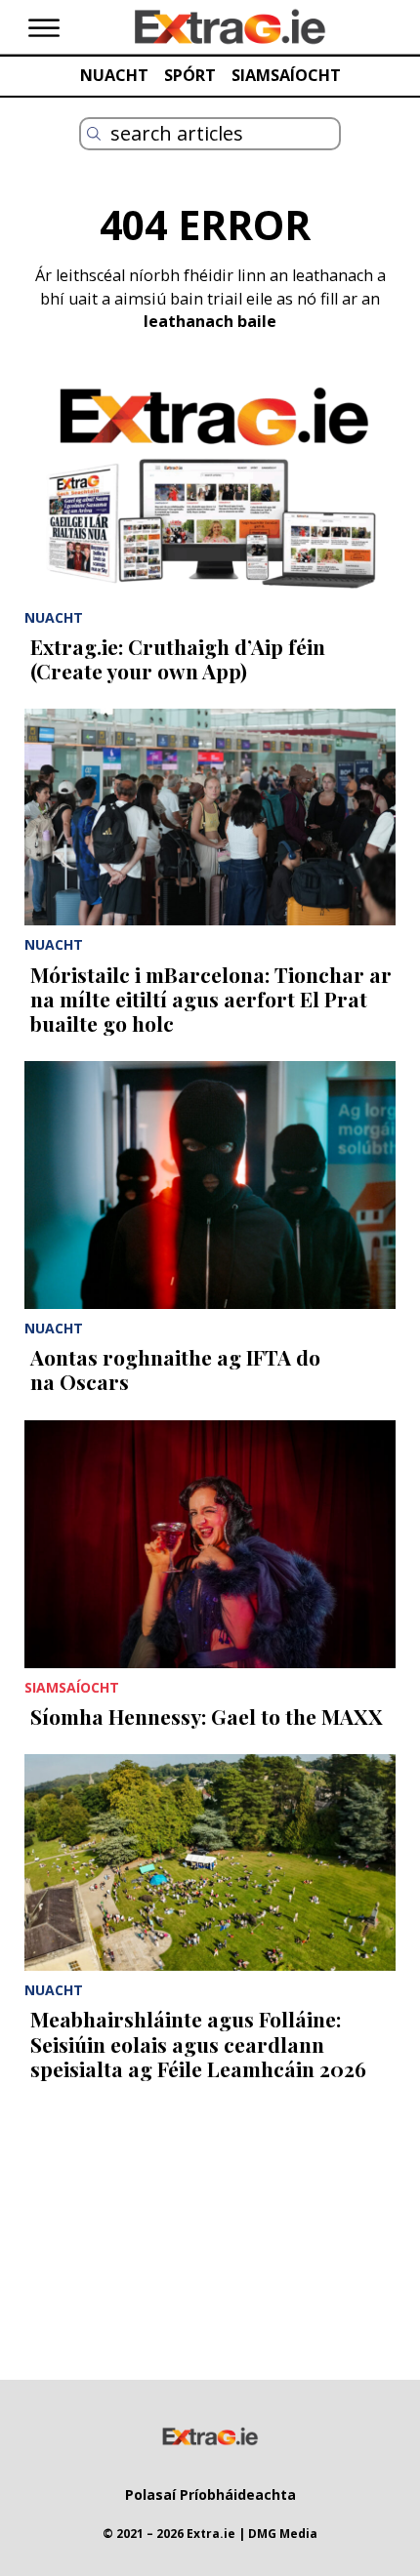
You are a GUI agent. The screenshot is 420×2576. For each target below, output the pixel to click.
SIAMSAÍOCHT (286, 75)
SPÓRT (190, 75)
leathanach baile (210, 321)
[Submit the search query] (94, 134)
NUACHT (114, 75)
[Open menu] (44, 28)
